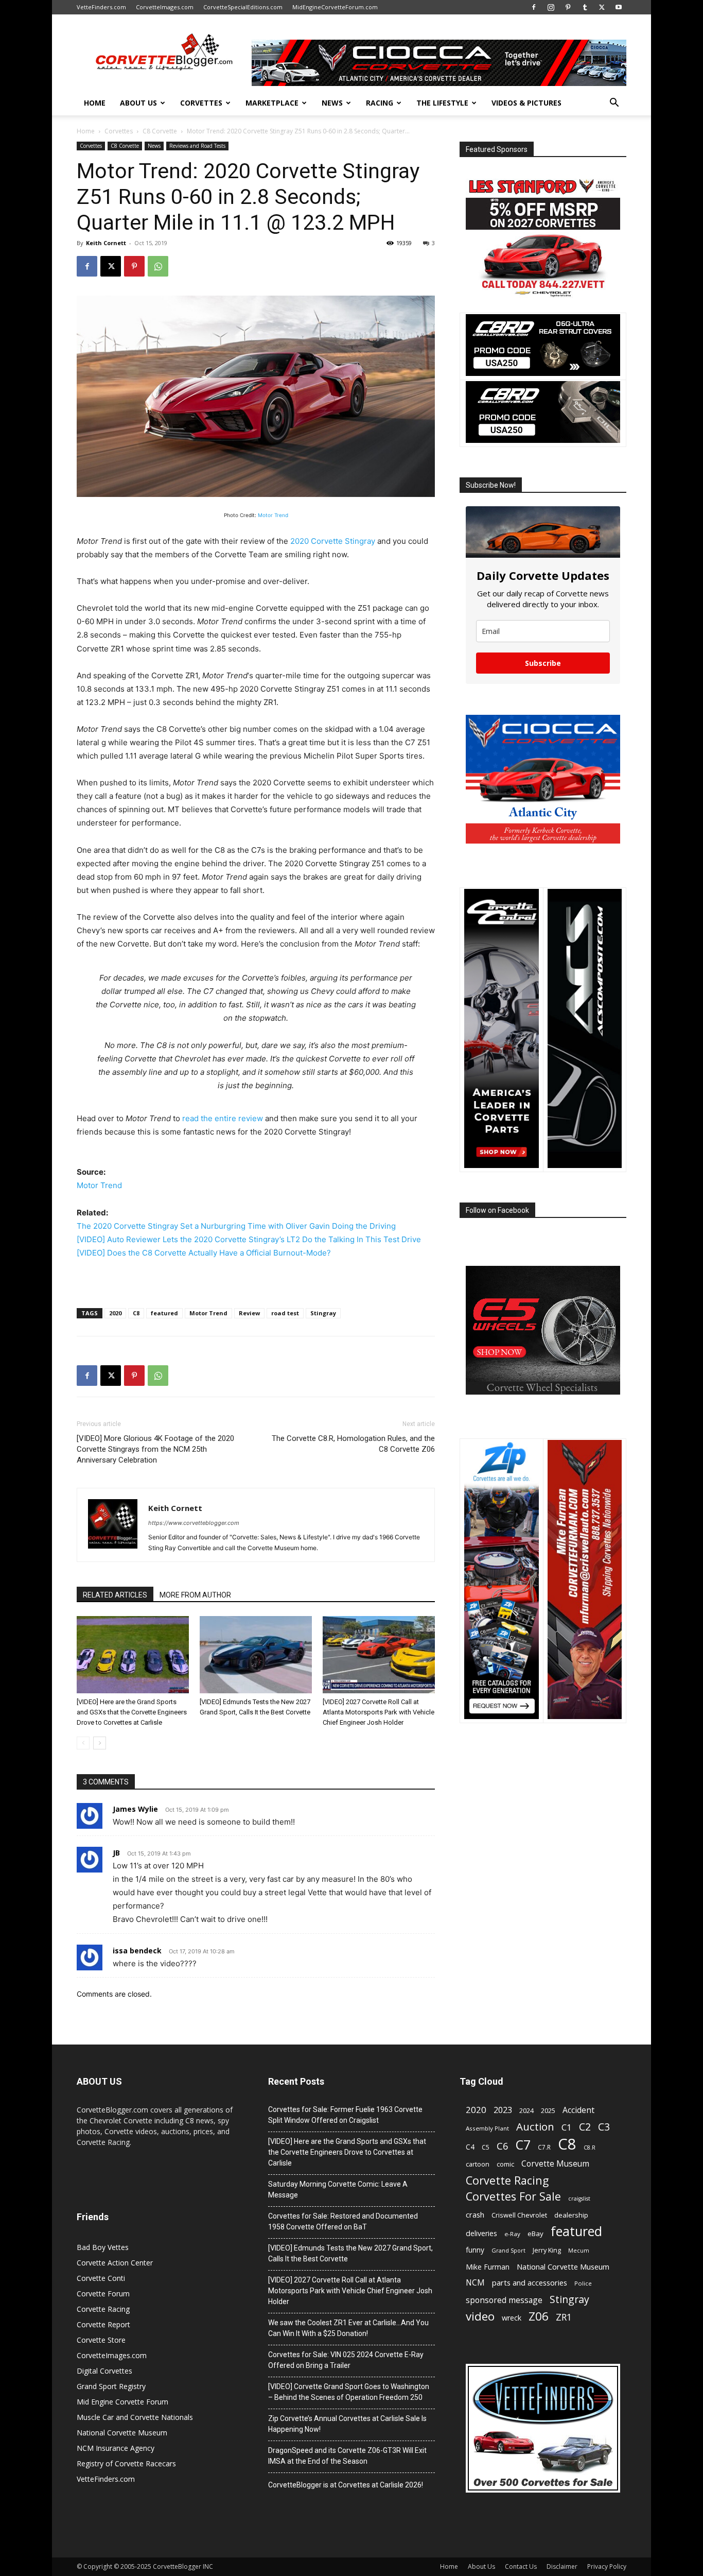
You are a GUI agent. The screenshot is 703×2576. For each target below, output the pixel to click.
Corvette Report (103, 2324)
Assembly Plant (487, 2128)
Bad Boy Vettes (103, 2247)
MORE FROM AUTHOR (195, 1595)
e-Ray (512, 2234)
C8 (136, 1313)
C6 (503, 2146)
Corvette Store (101, 2340)
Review (249, 1313)
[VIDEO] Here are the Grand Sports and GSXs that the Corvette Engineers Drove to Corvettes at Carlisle (132, 1712)
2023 (503, 2110)
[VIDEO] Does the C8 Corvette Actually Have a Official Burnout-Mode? (204, 1253)
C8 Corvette (160, 131)
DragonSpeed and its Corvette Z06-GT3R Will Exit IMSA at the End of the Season (347, 2456)
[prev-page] (83, 1743)
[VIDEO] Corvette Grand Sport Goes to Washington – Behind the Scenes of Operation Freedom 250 (349, 2392)
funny (475, 2250)
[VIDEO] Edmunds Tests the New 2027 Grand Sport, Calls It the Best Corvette (350, 2253)
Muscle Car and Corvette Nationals (135, 2417)
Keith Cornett (106, 243)
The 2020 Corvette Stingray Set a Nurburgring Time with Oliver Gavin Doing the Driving (236, 1226)
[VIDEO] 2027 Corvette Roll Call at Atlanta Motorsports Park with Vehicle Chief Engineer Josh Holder (379, 1712)
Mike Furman (488, 2267)
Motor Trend (273, 515)
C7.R (544, 2147)
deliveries (481, 2233)
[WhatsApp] (158, 266)
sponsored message (504, 2300)
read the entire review (223, 1118)
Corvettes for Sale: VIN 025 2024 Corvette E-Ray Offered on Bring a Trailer (346, 2360)
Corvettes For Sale (513, 2196)
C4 (470, 2147)
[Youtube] (619, 7)
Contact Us (521, 2566)
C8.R (590, 2148)
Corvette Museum (555, 2164)
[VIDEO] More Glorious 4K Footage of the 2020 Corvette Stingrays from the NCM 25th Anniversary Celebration (155, 1449)
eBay (535, 2234)
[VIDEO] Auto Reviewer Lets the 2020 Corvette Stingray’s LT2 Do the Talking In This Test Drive (249, 1239)
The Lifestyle (442, 103)
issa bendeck (137, 1951)
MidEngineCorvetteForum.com (335, 7)
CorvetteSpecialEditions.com (243, 7)
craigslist (579, 2199)
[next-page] (100, 1743)
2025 (548, 2111)
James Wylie (135, 1809)
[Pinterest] (568, 7)
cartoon (478, 2164)
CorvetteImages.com (165, 7)
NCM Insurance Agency (116, 2448)
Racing (380, 103)
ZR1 (564, 2317)
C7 (523, 2145)
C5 (486, 2147)
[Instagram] (551, 7)
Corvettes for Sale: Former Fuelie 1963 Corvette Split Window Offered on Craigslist (345, 2115)
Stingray (323, 1313)
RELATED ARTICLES (115, 1595)
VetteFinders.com (101, 7)
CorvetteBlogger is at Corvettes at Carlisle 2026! (346, 2485)
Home (95, 103)
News (332, 103)
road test (285, 1313)
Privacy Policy (607, 2566)
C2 (585, 2127)
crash (475, 2214)
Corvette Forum (103, 2294)
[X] (602, 7)
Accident (578, 2110)
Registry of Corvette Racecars (126, 2463)
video (480, 2316)
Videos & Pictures (526, 103)
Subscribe (543, 663)
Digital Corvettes (104, 2371)
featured (164, 1313)
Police (583, 2283)
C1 (567, 2127)
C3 (604, 2127)
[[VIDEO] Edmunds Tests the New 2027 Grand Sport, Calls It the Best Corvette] (256, 1655)
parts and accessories (530, 2282)
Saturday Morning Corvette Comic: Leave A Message (338, 2189)
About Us (138, 103)
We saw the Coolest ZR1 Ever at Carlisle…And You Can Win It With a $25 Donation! (348, 2328)
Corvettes (201, 103)
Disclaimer (562, 2566)
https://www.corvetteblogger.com (194, 1523)
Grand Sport (508, 2250)
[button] (614, 104)
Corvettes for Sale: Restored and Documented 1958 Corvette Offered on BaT (343, 2221)
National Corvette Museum (122, 2433)
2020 (115, 1313)
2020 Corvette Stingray (333, 541)
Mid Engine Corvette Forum (122, 2402)
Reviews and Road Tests (197, 146)
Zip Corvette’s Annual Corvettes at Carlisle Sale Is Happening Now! (347, 2424)
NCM (475, 2283)
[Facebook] (534, 7)
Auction (535, 2127)
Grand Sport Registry (111, 2386)
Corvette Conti (101, 2278)
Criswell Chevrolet (519, 2215)
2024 (526, 2111)
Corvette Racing (103, 2309)
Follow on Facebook (497, 1210)
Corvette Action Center (115, 2263)
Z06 (539, 2316)
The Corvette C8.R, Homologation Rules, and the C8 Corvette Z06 (353, 1444)
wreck (512, 2318)
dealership (571, 2215)
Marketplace (272, 103)
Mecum (579, 2251)
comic (505, 2164)
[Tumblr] (585, 7)
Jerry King (547, 2250)
